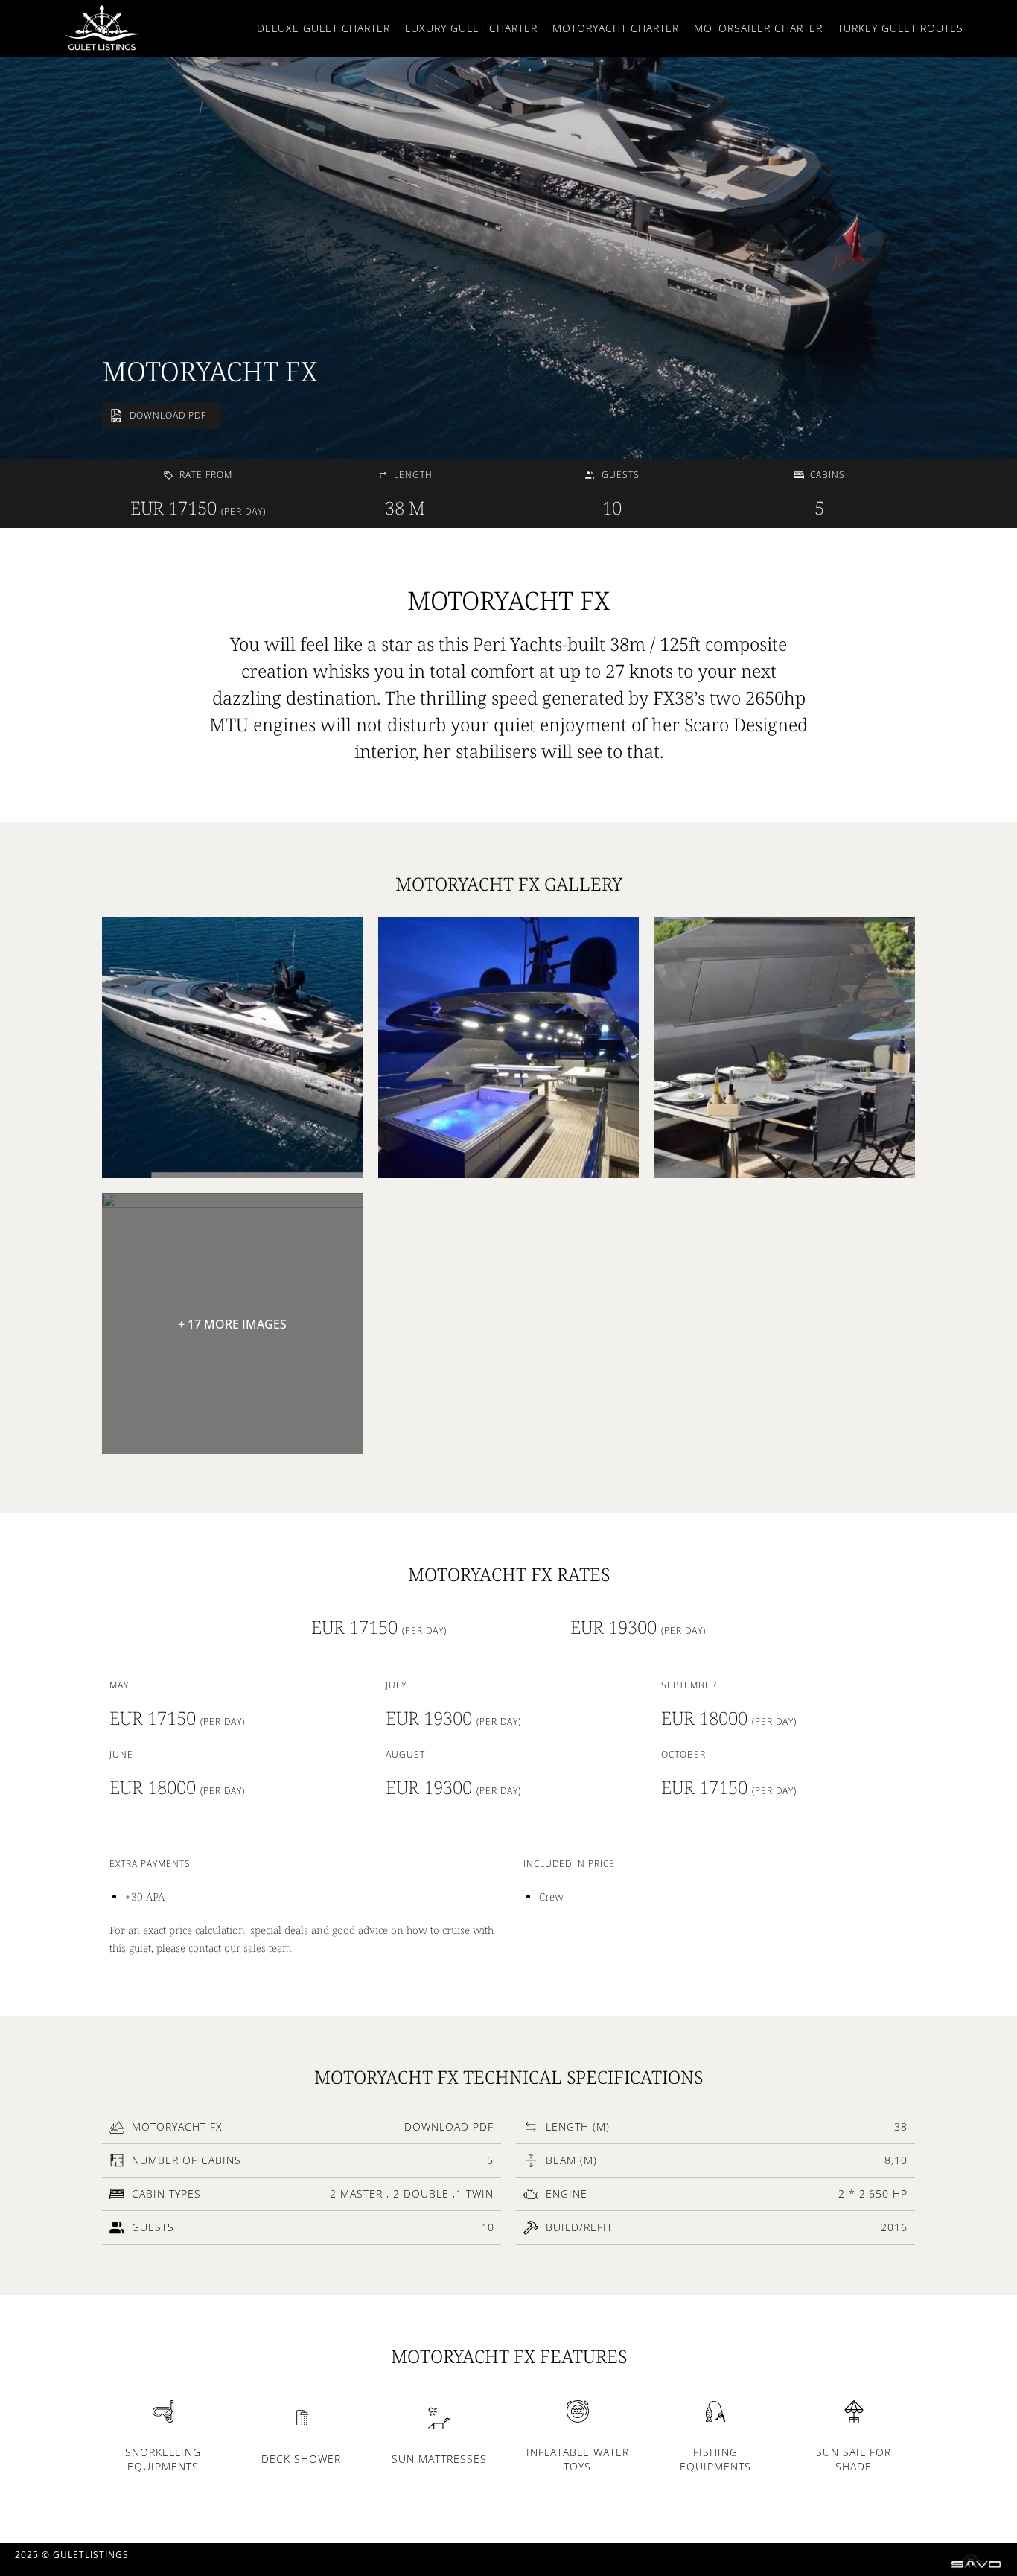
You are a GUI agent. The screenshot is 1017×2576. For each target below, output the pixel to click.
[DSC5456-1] (784, 1047)
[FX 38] (233, 1047)
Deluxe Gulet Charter (323, 28)
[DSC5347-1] (509, 1047)
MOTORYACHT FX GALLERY (509, 884)
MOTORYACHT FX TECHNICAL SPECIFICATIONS (508, 2077)
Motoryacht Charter (616, 28)
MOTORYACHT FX (210, 371)
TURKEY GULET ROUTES (900, 28)
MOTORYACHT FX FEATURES (509, 2356)
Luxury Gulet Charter (471, 28)
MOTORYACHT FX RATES (509, 1574)
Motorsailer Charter (758, 28)
